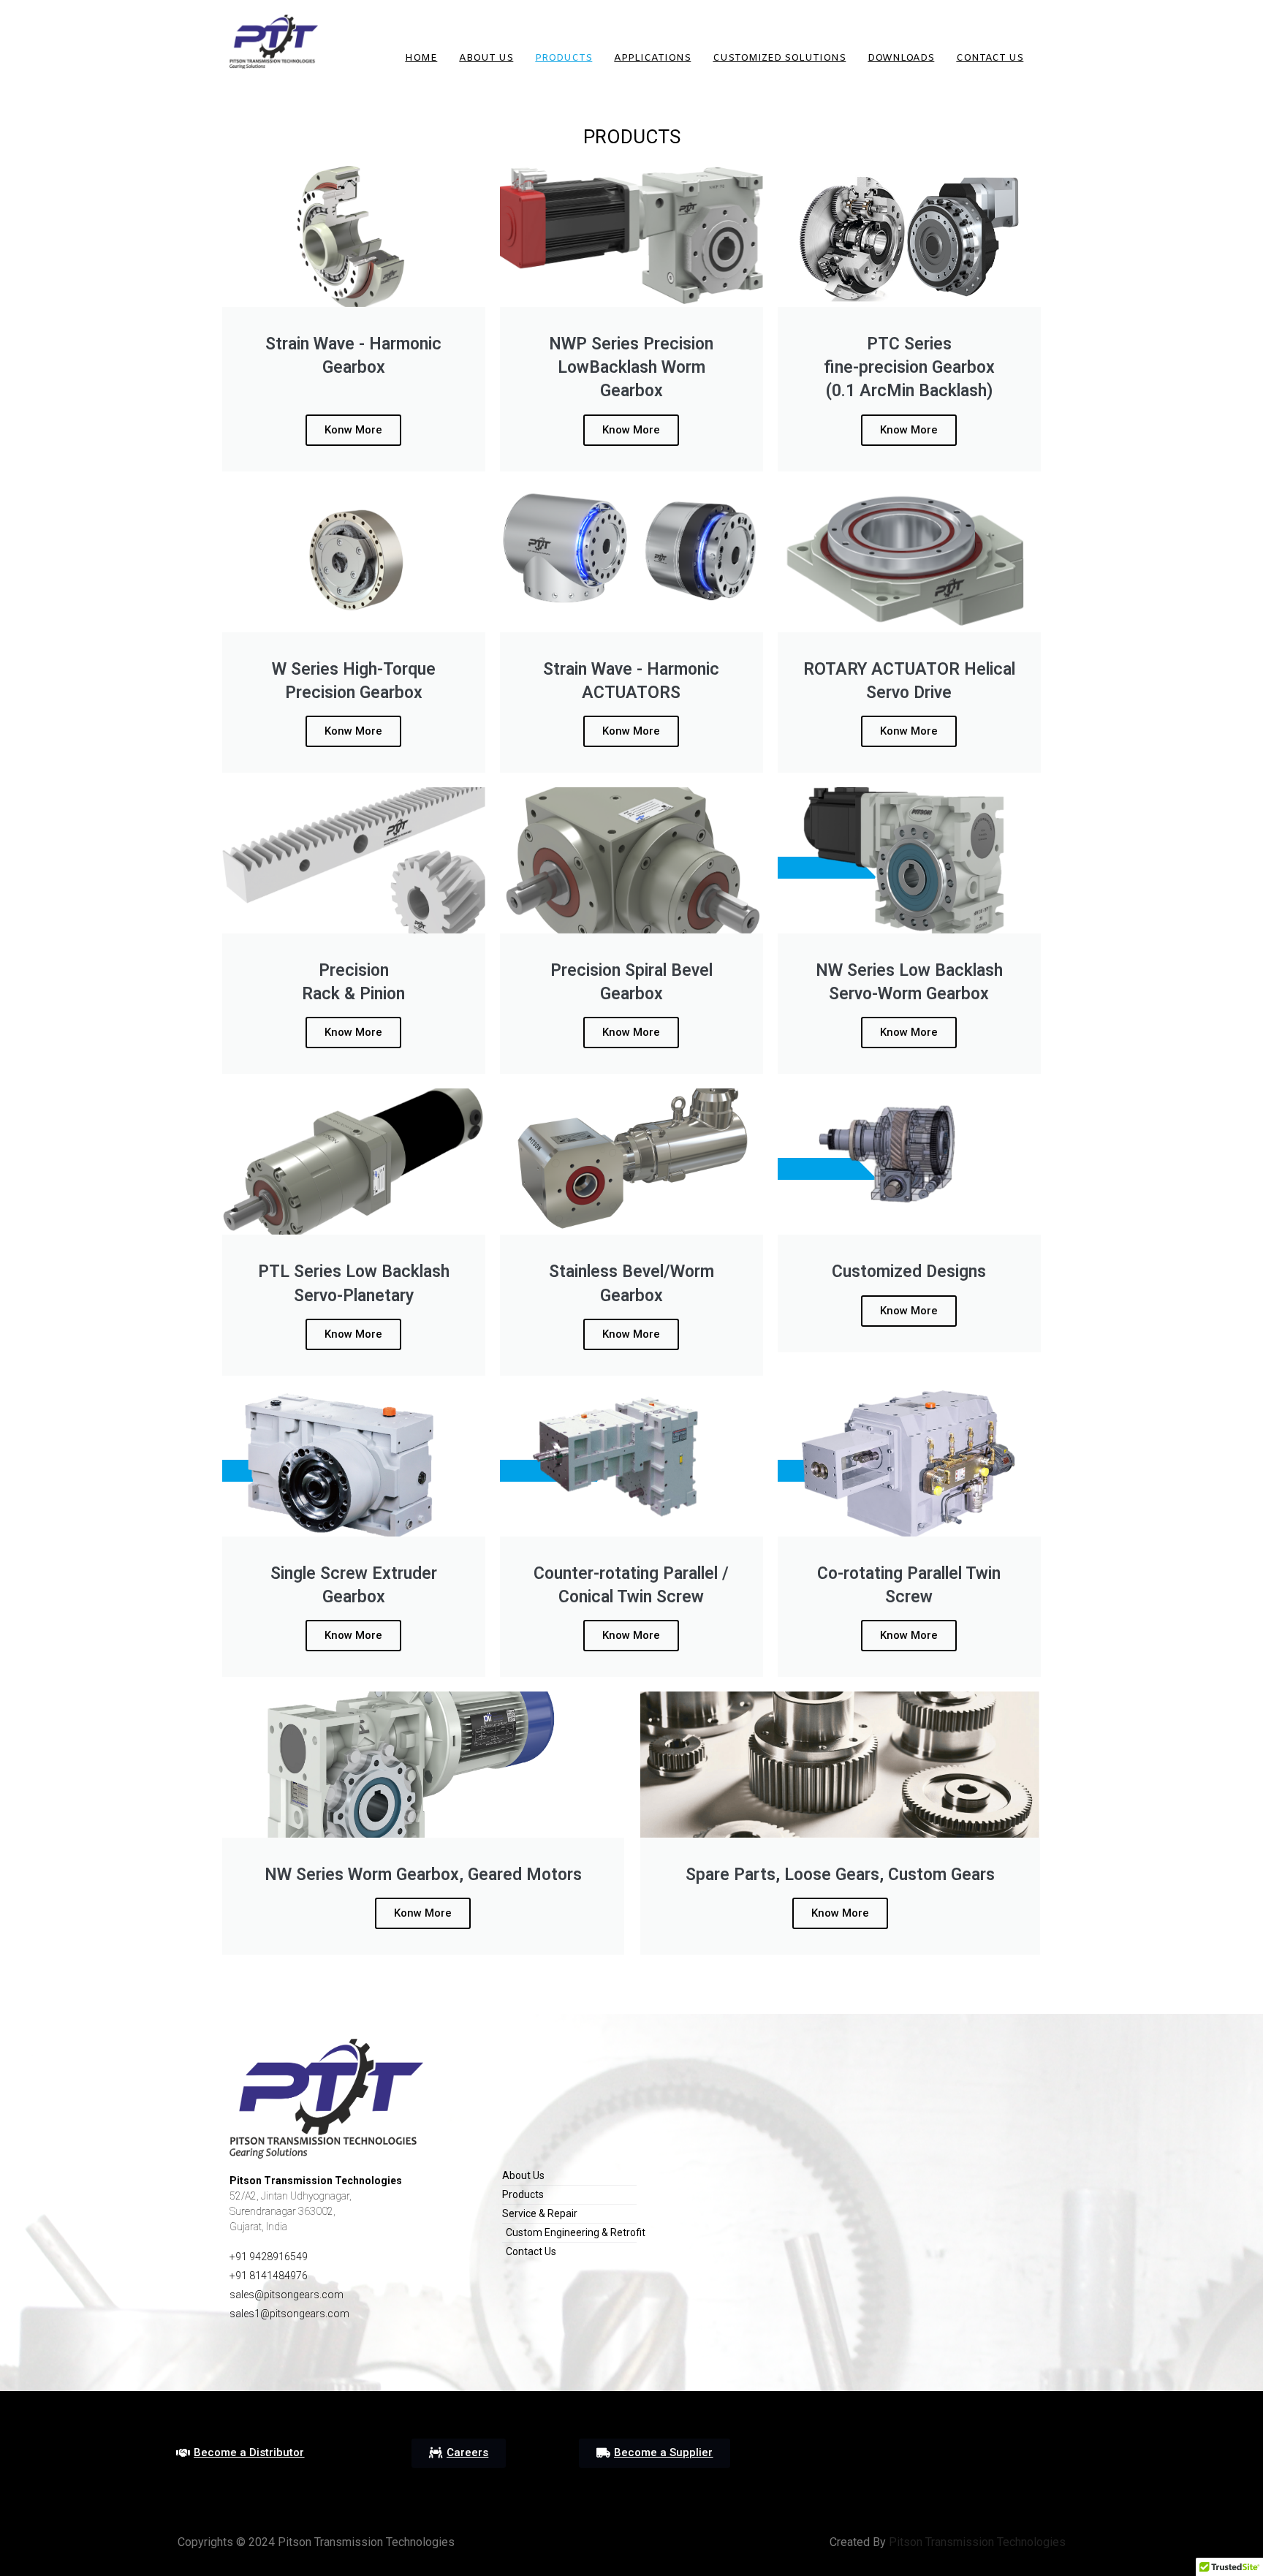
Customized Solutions (779, 58)
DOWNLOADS (901, 58)
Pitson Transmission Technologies (976, 2542)
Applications (652, 58)
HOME (421, 58)
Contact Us (990, 58)
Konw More (423, 1913)
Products (564, 58)
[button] (240, 2453)
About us (486, 58)
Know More (631, 430)
